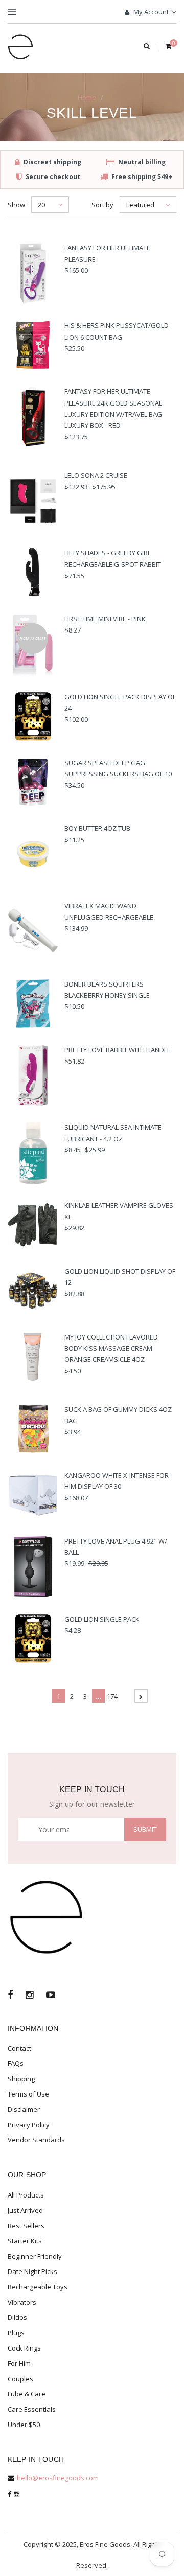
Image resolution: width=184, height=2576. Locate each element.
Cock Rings (24, 2348)
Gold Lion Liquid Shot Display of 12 (120, 1277)
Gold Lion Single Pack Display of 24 (120, 702)
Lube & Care (27, 2394)
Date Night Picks (32, 2271)
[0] (168, 47)
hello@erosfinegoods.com (58, 2478)
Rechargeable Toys (38, 2287)
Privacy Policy (29, 2125)
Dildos (17, 2317)
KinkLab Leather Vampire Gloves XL (119, 1211)
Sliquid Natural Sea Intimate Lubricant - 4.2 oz (113, 1133)
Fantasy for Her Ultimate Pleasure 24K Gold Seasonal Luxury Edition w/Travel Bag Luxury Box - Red (113, 408)
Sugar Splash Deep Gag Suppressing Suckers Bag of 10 (118, 768)
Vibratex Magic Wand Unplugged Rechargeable (109, 912)
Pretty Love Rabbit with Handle (118, 1050)
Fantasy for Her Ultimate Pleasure (107, 254)
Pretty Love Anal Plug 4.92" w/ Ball (116, 1547)
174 (112, 1696)
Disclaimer (24, 2109)
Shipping (21, 2079)
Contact (19, 2048)
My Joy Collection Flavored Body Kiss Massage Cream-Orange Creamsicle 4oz (111, 1348)
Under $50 (24, 2425)
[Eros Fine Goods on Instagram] (29, 1996)
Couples (20, 2379)
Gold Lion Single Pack (102, 1619)
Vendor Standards (36, 2140)
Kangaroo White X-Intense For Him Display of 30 (117, 1481)
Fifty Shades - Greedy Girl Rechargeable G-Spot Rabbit (113, 559)
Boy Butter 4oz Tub (97, 828)
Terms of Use (28, 2094)
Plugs (16, 2333)
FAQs (16, 2063)
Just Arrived (25, 2210)
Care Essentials (32, 2409)
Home (87, 97)
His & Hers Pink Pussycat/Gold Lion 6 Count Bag (117, 331)
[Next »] (141, 1696)
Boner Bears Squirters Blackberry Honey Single (107, 990)
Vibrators (22, 2302)
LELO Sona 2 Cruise (96, 475)
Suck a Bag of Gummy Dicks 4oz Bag (118, 1415)
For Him (19, 2363)
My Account (150, 12)
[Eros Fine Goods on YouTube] (51, 1996)
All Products (26, 2195)
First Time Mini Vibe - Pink (105, 619)
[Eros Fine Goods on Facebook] (10, 1996)
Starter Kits (25, 2241)
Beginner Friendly (35, 2256)
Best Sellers (26, 2226)
